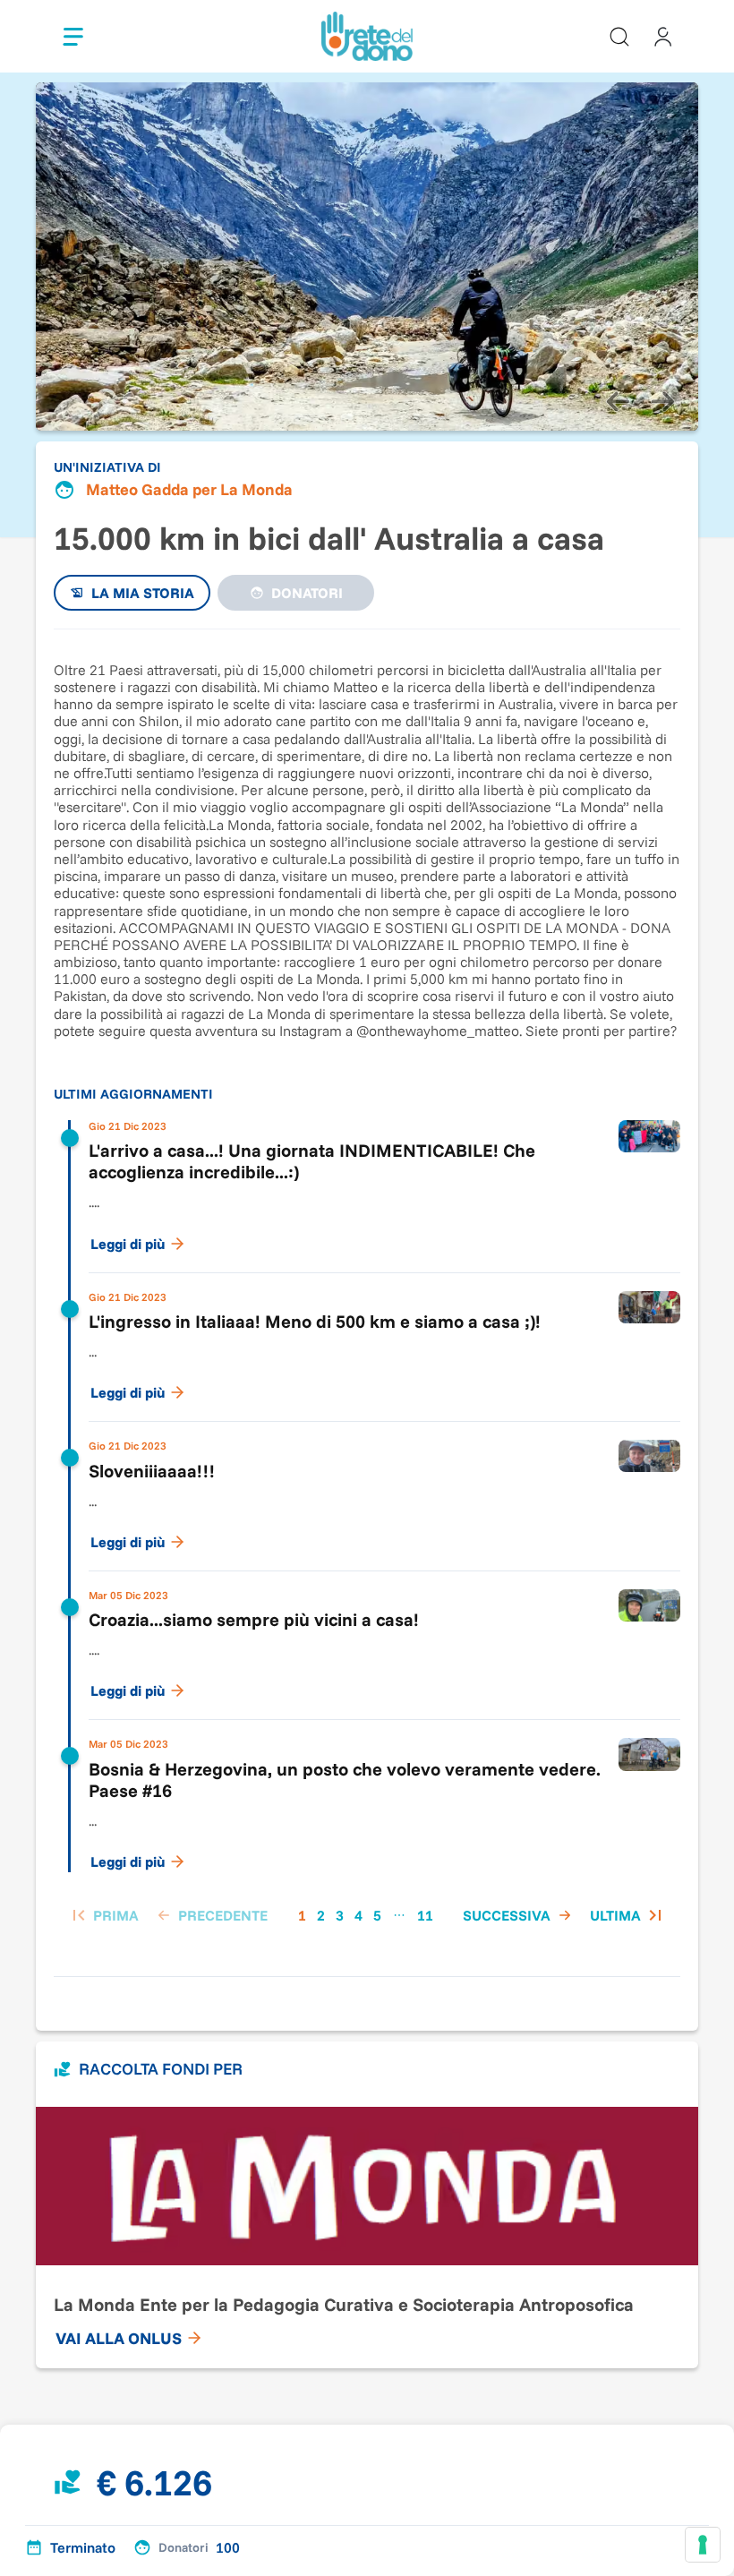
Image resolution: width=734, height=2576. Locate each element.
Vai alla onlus (119, 2338)
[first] (103, 1915)
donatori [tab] (307, 593)
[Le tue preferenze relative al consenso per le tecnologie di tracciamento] (703, 2545)
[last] (628, 1915)
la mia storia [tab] (143, 593)
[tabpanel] (367, 1294)
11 (425, 1915)
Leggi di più (128, 1244)
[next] (662, 402)
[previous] (618, 402)
